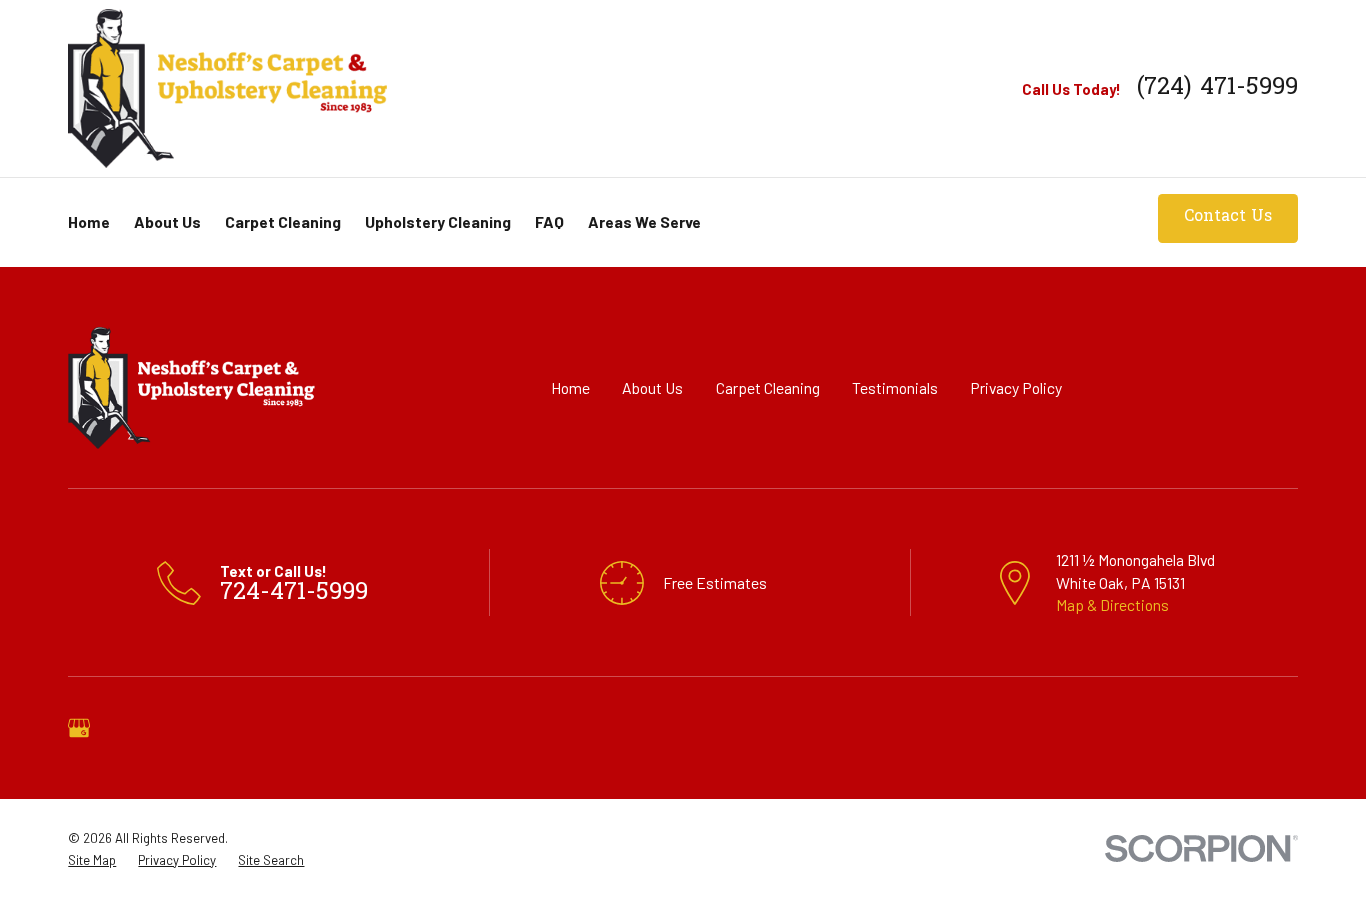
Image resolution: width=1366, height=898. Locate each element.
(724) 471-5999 (1217, 89)
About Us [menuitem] (167, 221)
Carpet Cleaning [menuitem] (283, 221)
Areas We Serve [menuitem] (644, 221)
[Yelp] (134, 728)
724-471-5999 (294, 593)
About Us (652, 387)
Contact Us (1228, 217)
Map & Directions (1112, 604)
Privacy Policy (1016, 387)
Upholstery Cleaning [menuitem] (438, 221)
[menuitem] (92, 860)
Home (570, 387)
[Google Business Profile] (79, 728)
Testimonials (895, 387)
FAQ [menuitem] (549, 221)
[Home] (227, 88)
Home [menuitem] (89, 221)
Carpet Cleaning (768, 387)
